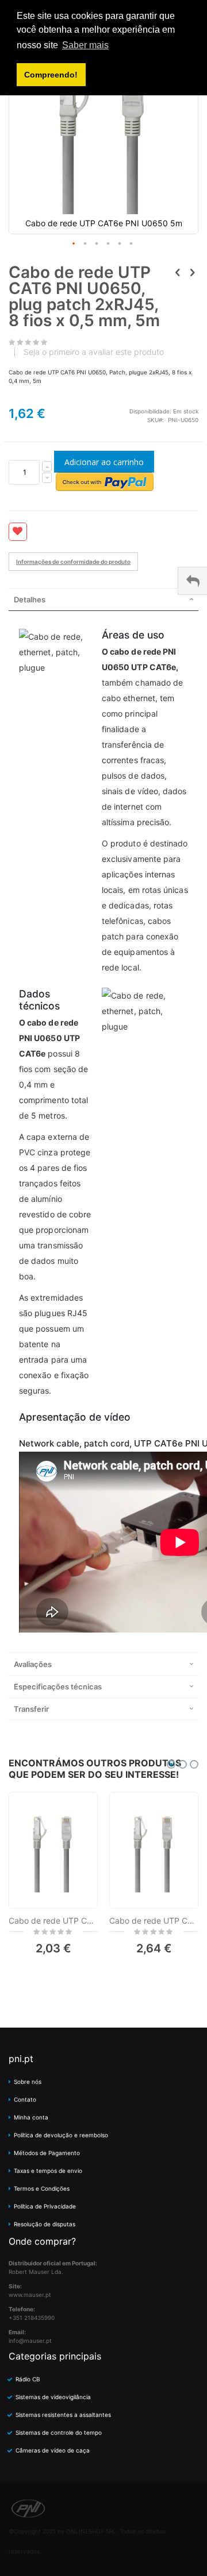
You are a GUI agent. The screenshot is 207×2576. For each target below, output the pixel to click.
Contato (25, 2099)
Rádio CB (28, 2379)
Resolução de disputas (45, 2224)
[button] (74, 244)
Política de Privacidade (45, 2206)
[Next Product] (192, 272)
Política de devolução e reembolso (61, 2135)
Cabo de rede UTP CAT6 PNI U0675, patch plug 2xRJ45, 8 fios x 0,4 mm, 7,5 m (53, 1921)
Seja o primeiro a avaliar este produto (94, 352)
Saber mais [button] (85, 45)
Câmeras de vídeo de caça (53, 2450)
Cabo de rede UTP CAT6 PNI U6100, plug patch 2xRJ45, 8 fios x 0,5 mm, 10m (154, 1921)
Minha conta (31, 2117)
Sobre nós (28, 2082)
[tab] (103, 599)
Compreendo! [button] (51, 75)
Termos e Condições (42, 2188)
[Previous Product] (178, 272)
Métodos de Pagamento (47, 2153)
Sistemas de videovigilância (53, 2397)
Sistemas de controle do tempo (59, 2432)
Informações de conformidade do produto (73, 562)
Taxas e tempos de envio (48, 2171)
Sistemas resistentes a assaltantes (63, 2415)
